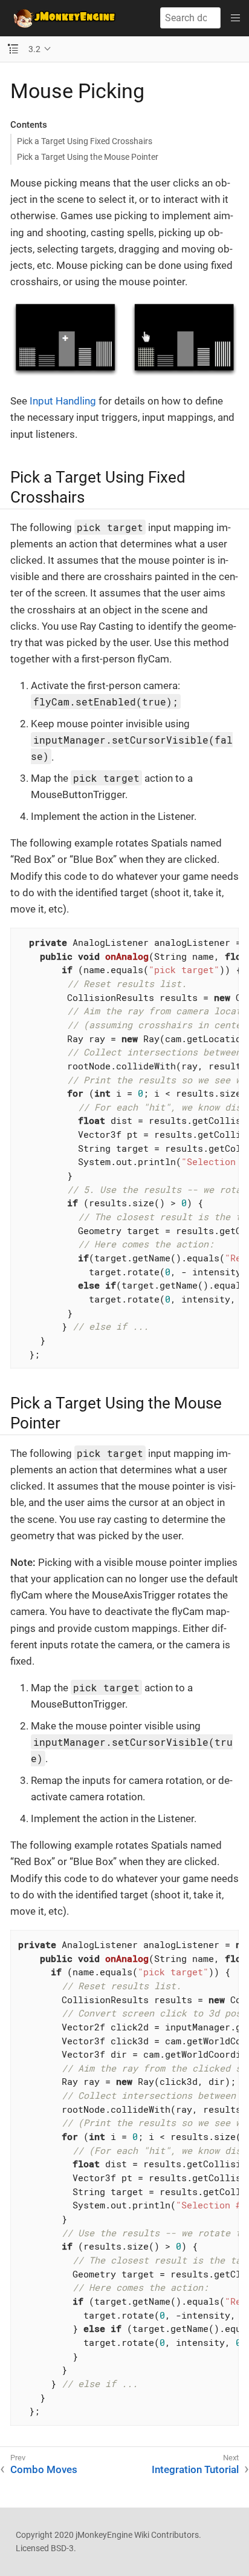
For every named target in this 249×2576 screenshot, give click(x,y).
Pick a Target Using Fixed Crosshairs (85, 141)
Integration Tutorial (195, 2469)
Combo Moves (44, 2469)
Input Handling (63, 401)
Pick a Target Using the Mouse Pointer (88, 157)
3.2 (34, 49)
